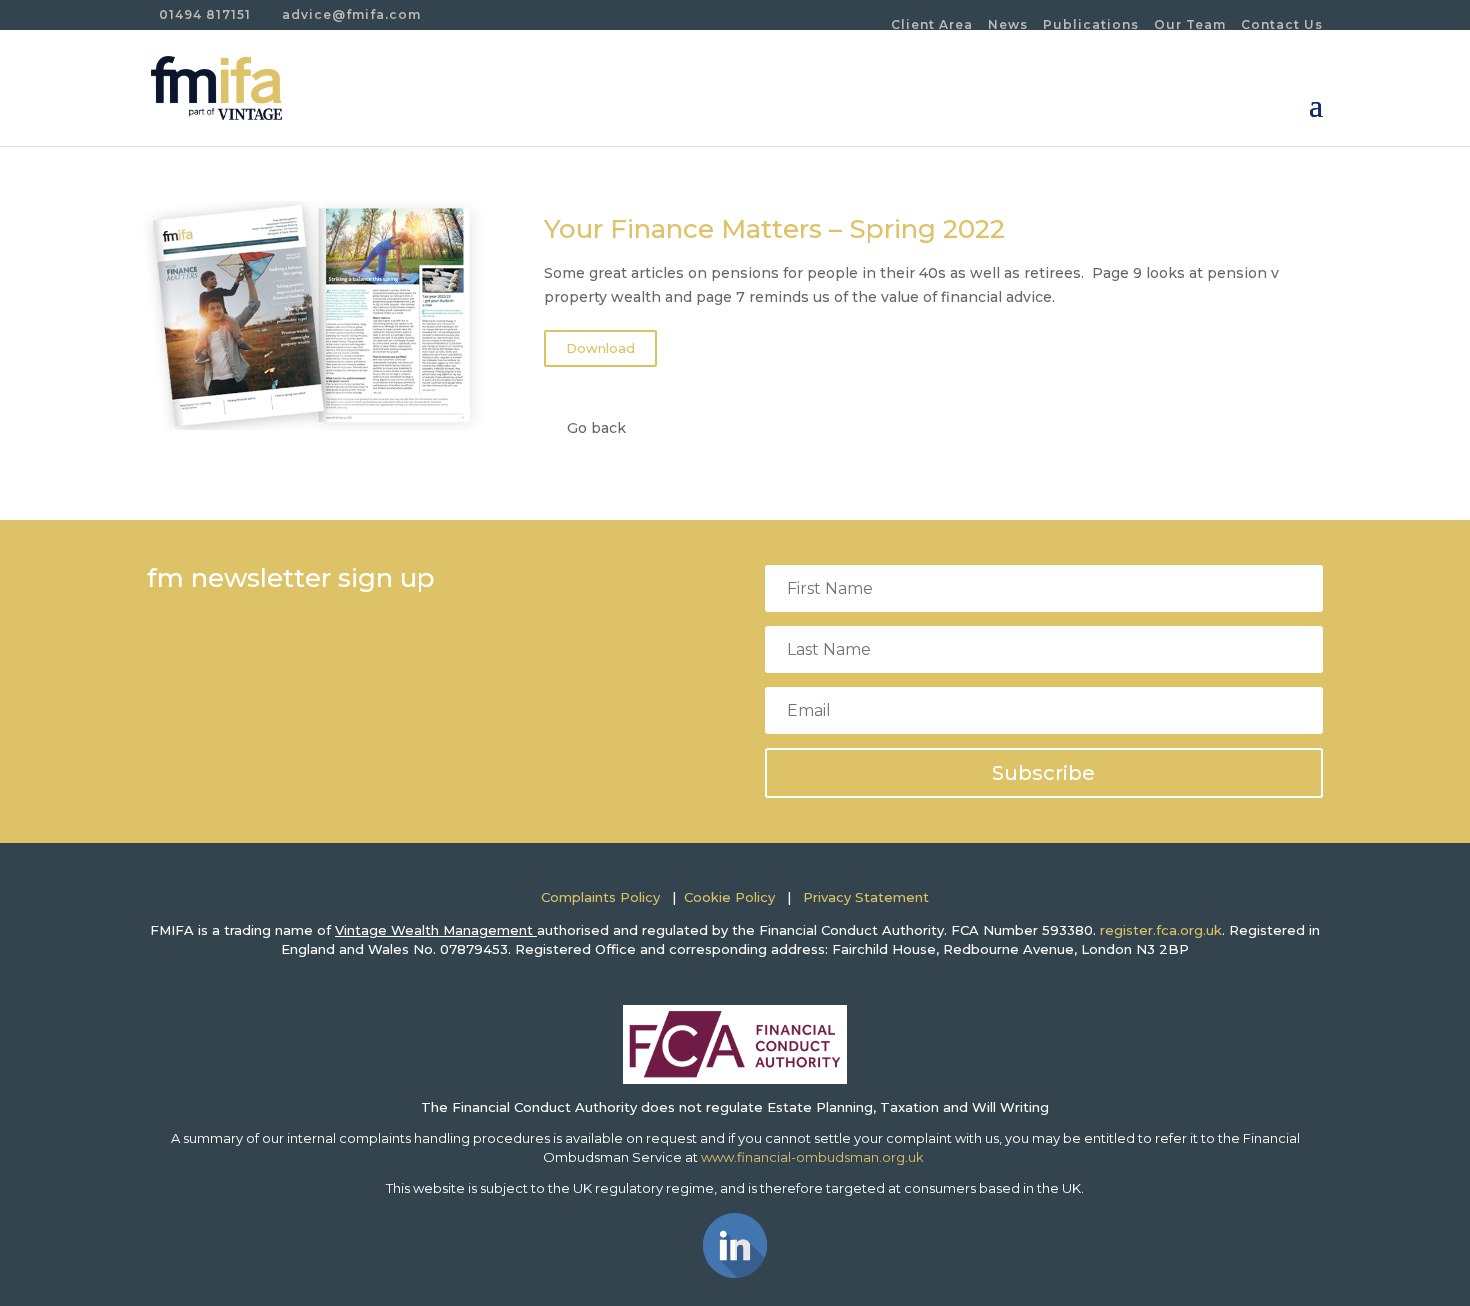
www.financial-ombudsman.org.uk (814, 1157)
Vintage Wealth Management (436, 930)
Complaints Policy (600, 897)
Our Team (1190, 24)
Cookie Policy (729, 897)
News (1008, 24)
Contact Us (1282, 24)
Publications (1091, 24)
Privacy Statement (866, 897)
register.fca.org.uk (1161, 930)
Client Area (932, 24)
